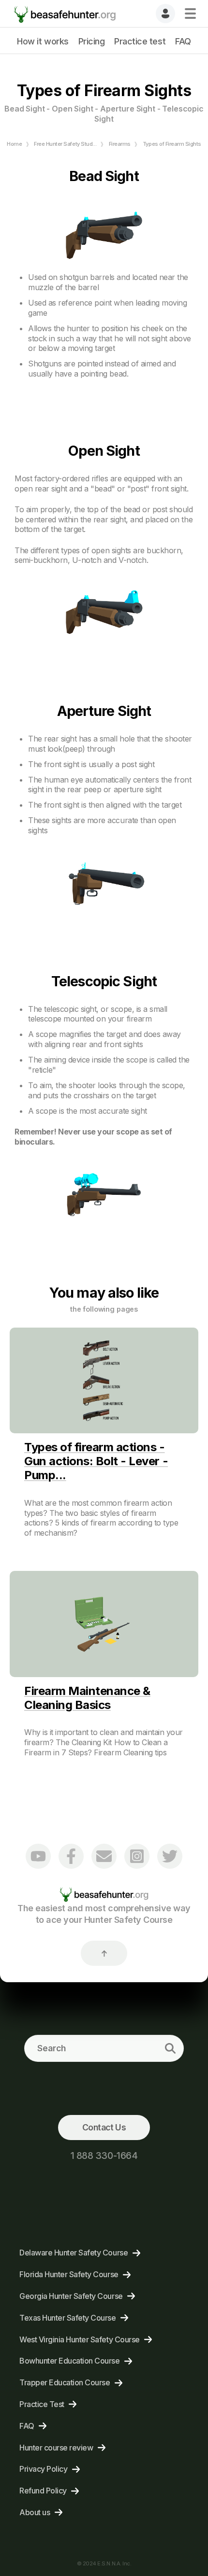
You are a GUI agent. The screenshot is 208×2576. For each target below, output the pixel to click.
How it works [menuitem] (43, 41)
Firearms (120, 144)
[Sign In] (165, 14)
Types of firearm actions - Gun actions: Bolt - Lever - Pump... (96, 1461)
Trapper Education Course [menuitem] (65, 2382)
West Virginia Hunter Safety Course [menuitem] (80, 2339)
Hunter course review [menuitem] (56, 2448)
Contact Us (104, 2127)
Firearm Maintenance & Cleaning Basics (87, 1698)
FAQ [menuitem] (183, 41)
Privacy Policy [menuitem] (43, 2469)
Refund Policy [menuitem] (43, 2491)
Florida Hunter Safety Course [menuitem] (69, 2274)
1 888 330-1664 (104, 2156)
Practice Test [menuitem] (42, 2404)
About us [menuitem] (35, 2512)
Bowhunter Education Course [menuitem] (70, 2361)
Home (14, 144)
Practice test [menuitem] (140, 41)
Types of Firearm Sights (172, 144)
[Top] (104, 1953)
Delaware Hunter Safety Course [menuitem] (74, 2253)
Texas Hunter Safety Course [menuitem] (68, 2318)
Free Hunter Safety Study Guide (73, 144)
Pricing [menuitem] (92, 41)
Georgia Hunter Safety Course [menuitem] (71, 2296)
